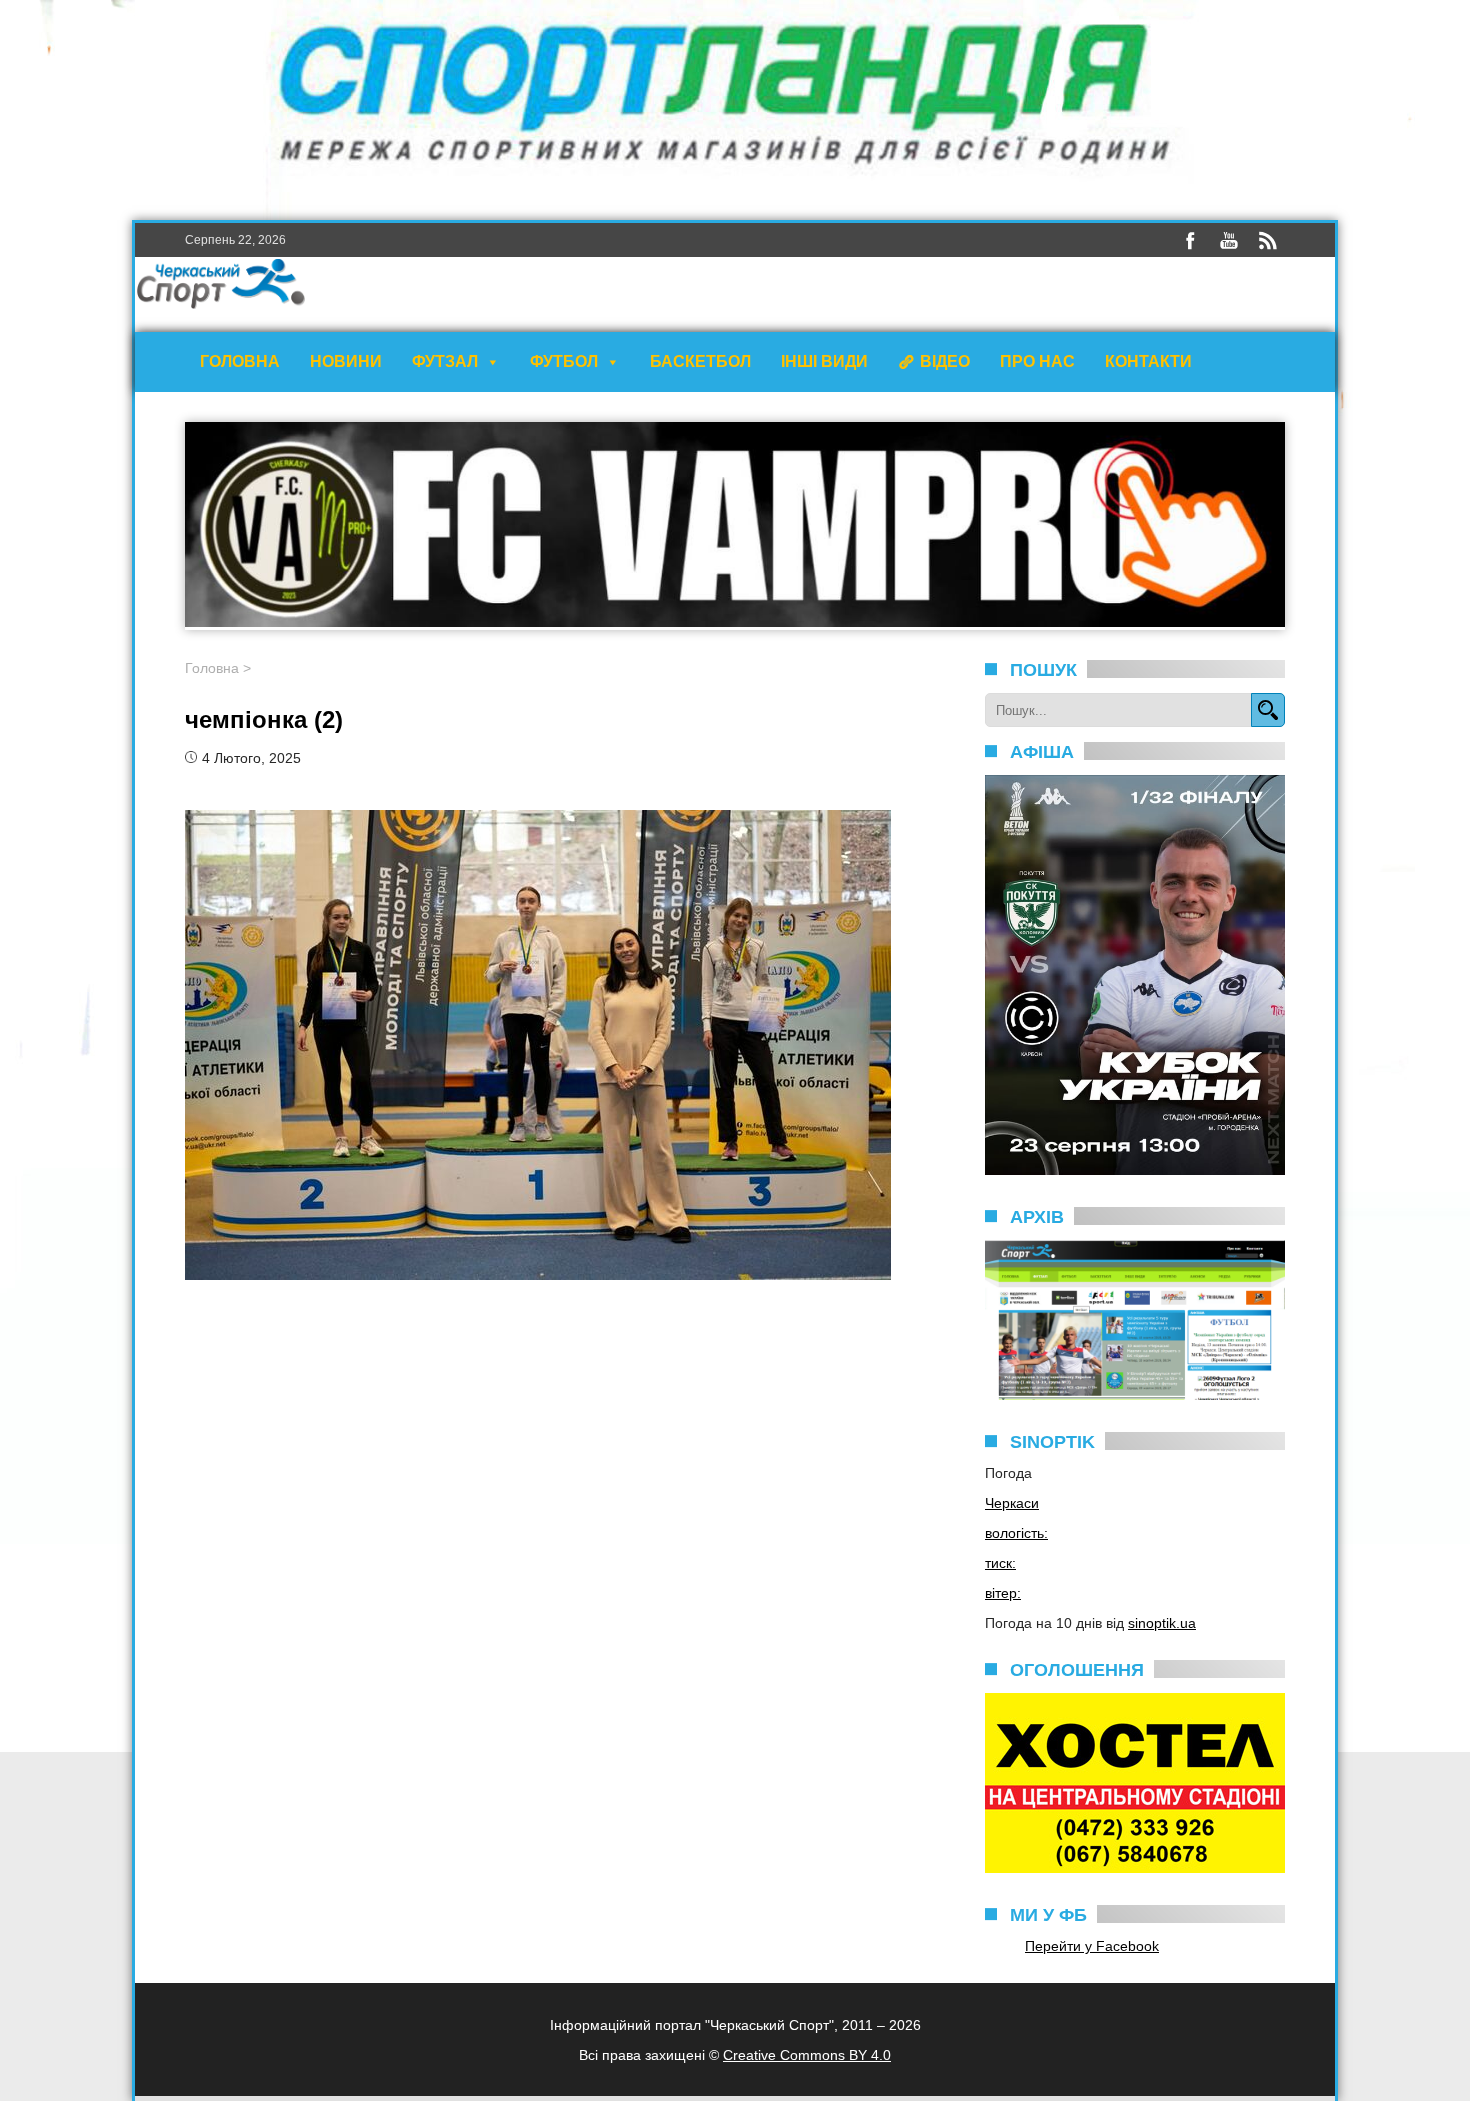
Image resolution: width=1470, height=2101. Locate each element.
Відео (945, 361)
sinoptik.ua (1162, 1623)
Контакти (1148, 361)
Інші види (824, 361)
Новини (346, 361)
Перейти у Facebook (1092, 1946)
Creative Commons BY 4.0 (807, 2055)
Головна (240, 361)
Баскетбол (700, 361)
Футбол (564, 361)
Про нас (1037, 361)
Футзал (445, 361)
